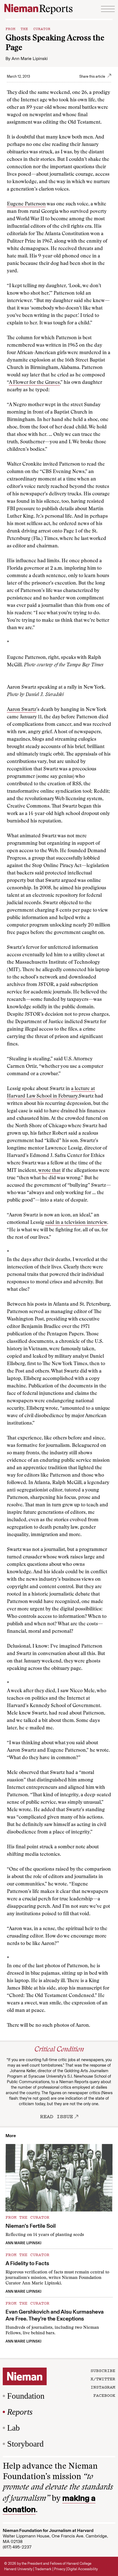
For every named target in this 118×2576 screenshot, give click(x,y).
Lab (13, 2428)
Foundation (26, 2396)
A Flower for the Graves (34, 383)
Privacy (60, 2569)
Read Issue (57, 2116)
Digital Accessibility (82, 2569)
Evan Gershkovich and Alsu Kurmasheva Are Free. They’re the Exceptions (55, 2315)
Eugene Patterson (26, 204)
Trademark (43, 2569)
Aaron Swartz (22, 710)
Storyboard (25, 2444)
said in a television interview (76, 1223)
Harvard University (18, 2569)
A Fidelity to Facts (27, 2263)
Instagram (103, 2387)
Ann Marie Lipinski (30, 59)
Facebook (104, 2395)
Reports (20, 2412)
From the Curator (28, 28)
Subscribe (103, 2370)
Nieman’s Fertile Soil (31, 2226)
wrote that (49, 1171)
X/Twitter (103, 2379)
